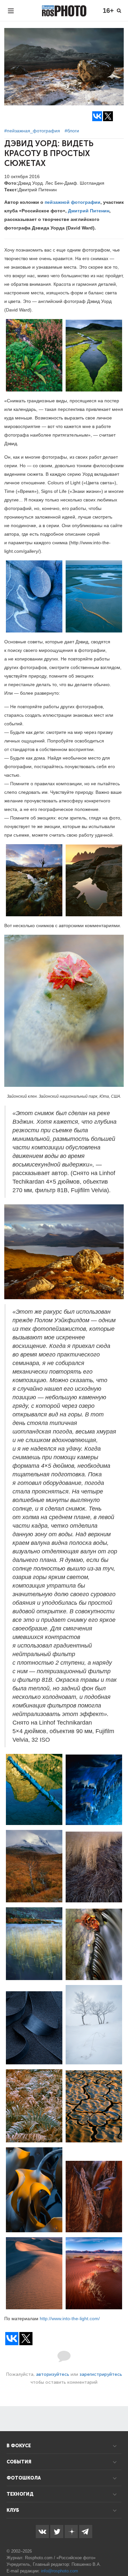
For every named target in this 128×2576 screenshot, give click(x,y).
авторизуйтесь (53, 2374)
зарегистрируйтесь (101, 2374)
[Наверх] (119, 2554)
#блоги (72, 131)
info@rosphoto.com (60, 2571)
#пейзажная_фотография (32, 131)
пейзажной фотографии (73, 202)
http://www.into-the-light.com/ (70, 2319)
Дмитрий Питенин (89, 211)
